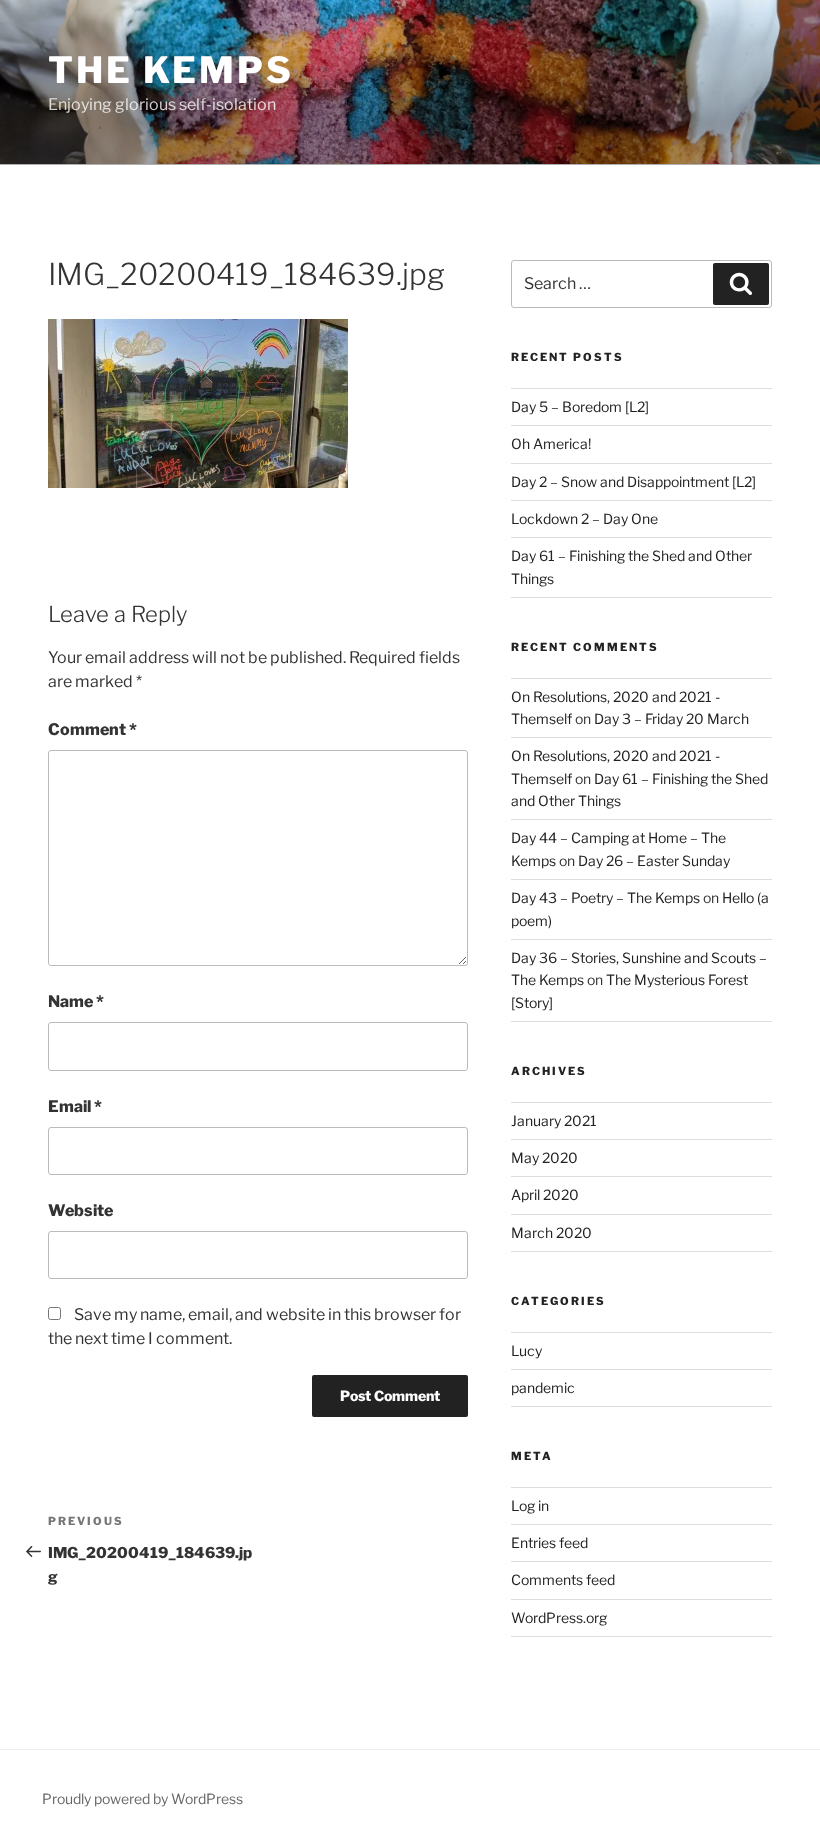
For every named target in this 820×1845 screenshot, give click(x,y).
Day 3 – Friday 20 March (671, 718)
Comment (92, 729)
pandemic (543, 1387)
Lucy (526, 1350)
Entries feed (549, 1542)
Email (75, 1106)
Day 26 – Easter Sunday (654, 860)
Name (76, 1001)
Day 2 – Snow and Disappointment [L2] (633, 481)
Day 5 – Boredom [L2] (580, 406)
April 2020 (545, 1194)
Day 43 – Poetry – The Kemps (605, 897)
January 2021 (554, 1120)
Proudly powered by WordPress (142, 1798)
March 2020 (551, 1232)
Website (80, 1210)
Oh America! (551, 443)
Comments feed (563, 1579)
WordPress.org (559, 1617)
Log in (530, 1505)
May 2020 (544, 1157)
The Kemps (171, 70)
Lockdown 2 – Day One (584, 518)
